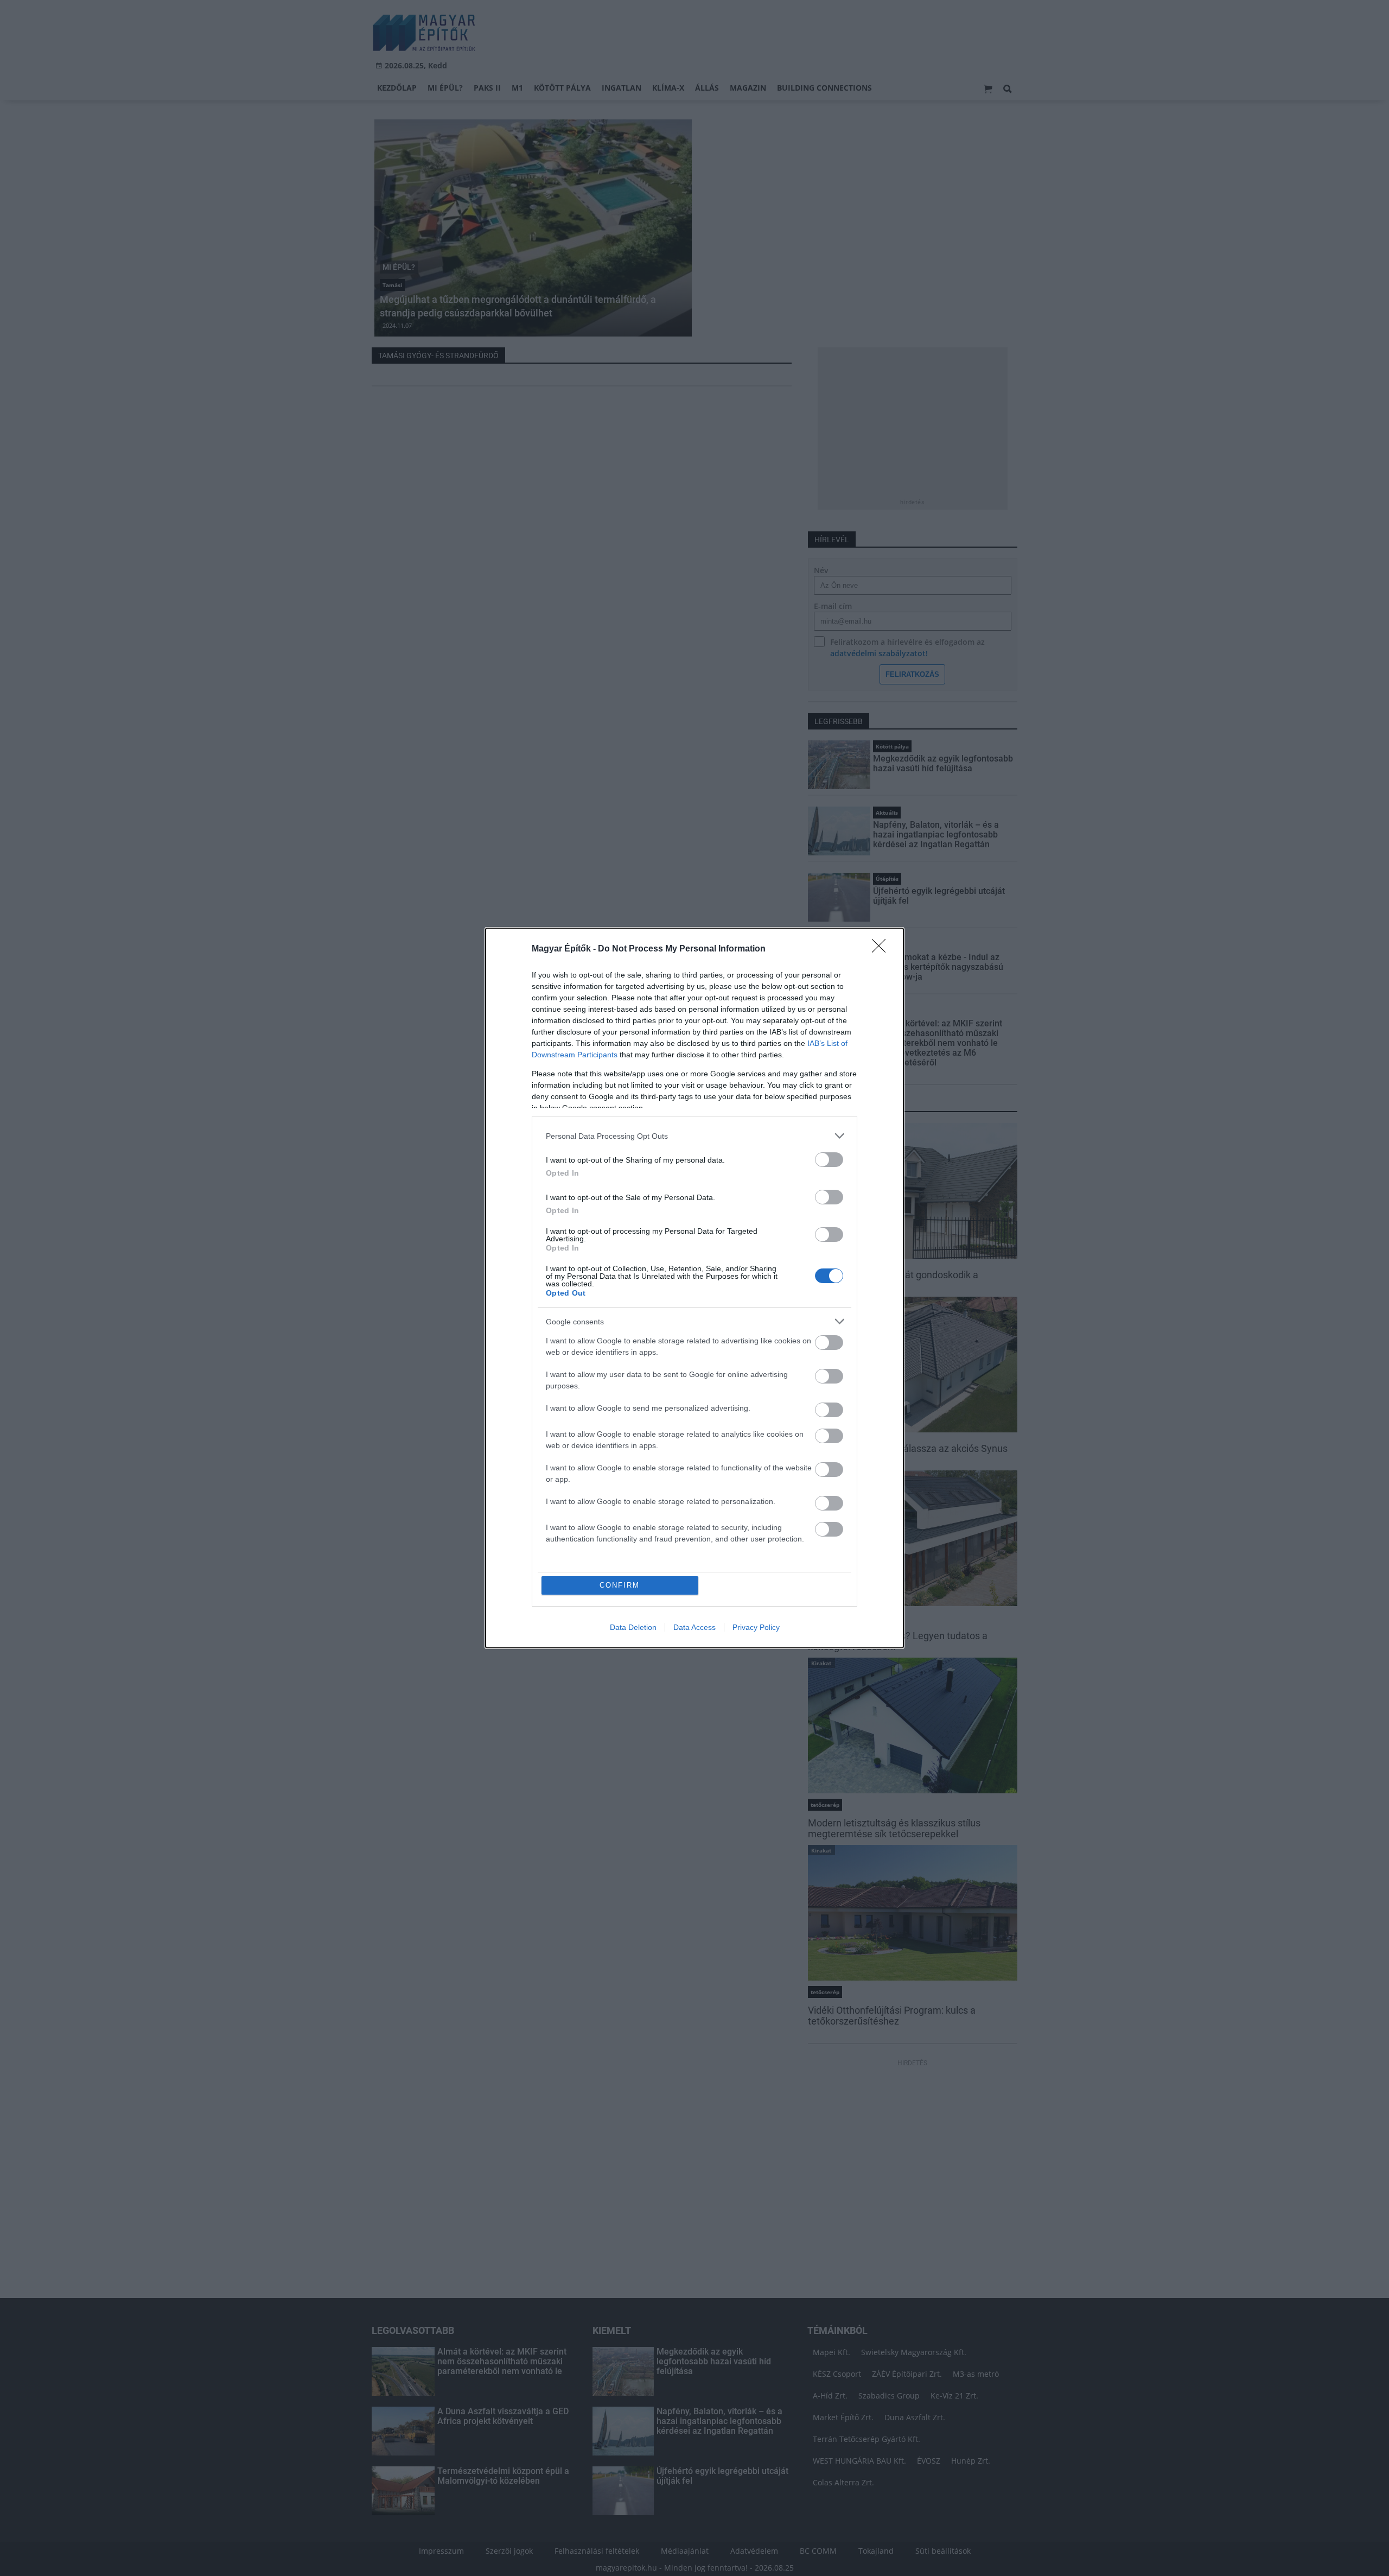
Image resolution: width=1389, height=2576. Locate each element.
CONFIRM (620, 1585)
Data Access (694, 1627)
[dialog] (694, 1288)
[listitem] (694, 1136)
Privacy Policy (756, 1627)
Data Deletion (633, 1627)
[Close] (882, 949)
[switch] (829, 1160)
